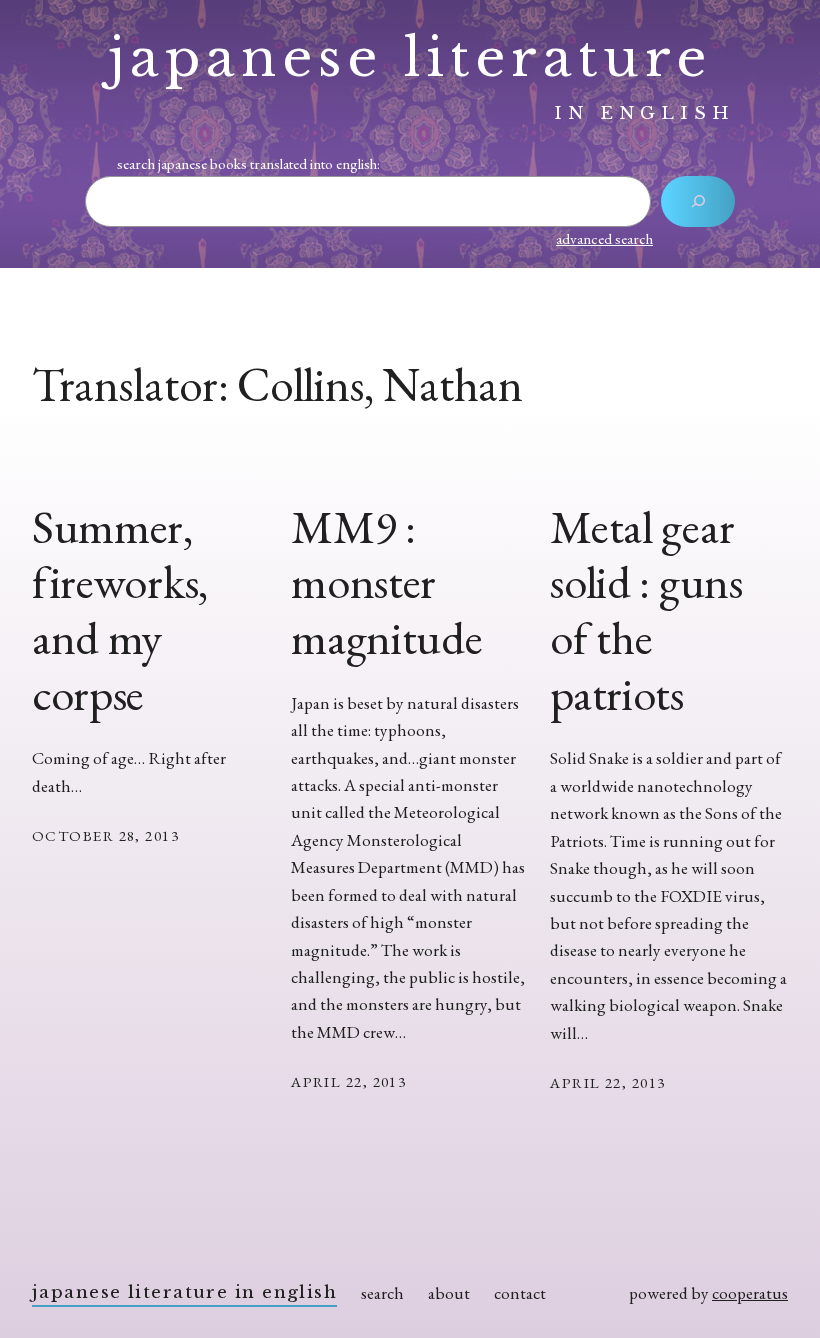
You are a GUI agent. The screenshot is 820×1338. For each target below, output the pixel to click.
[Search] (698, 201)
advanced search (604, 239)
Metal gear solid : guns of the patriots (646, 610)
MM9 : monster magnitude (386, 582)
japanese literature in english (184, 1292)
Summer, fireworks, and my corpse (120, 610)
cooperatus (750, 1293)
